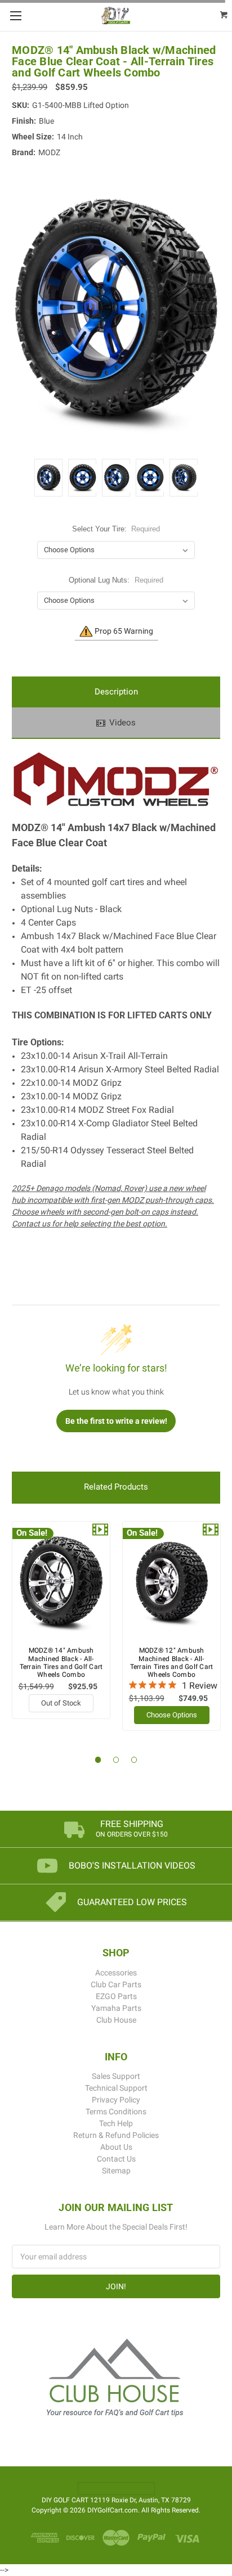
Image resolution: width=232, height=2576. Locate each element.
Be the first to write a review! (116, 1421)
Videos (122, 723)
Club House (116, 2020)
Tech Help (116, 2123)
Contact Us (116, 2159)
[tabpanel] (61, 1620)
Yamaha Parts (116, 2008)
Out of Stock (61, 1703)
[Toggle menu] (15, 15)
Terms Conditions (116, 2112)
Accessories (116, 1973)
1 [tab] (98, 1760)
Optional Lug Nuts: (116, 580)
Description (116, 692)
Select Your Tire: (116, 529)
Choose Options (172, 1715)
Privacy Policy (116, 2100)
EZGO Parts (116, 1996)
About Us (116, 2147)
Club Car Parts (116, 1984)
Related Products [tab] (116, 1487)
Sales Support (116, 2076)
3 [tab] (134, 1760)
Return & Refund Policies (116, 2135)
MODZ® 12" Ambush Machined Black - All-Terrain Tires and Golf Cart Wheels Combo (172, 1663)
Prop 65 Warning (123, 631)
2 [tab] (116, 1760)
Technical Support (116, 2088)
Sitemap (116, 2171)
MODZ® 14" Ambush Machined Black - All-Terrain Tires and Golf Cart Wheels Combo (61, 1663)
